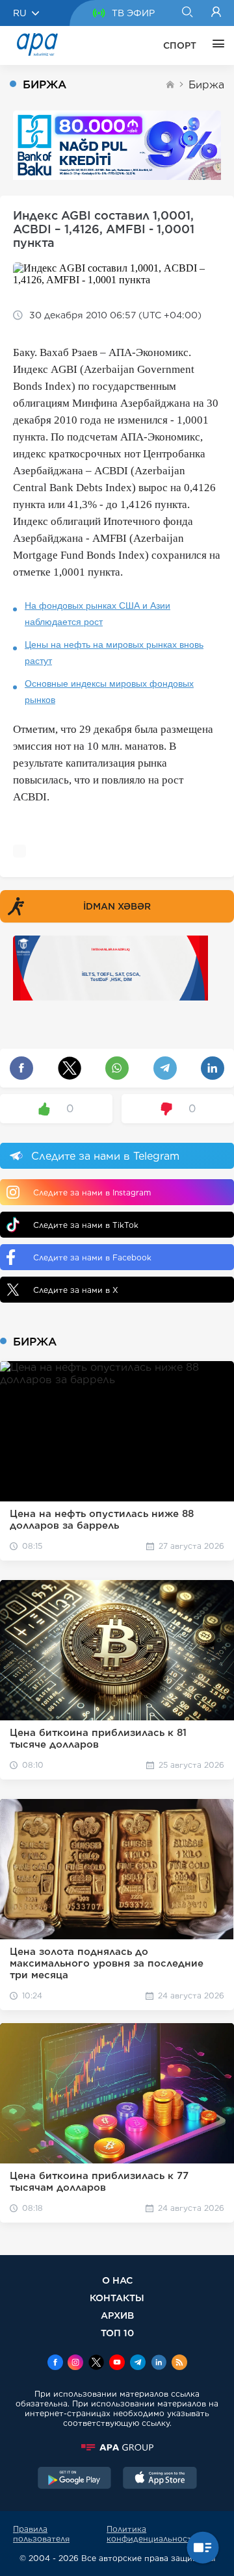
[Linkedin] (159, 2364)
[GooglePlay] (75, 2479)
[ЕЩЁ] (215, 45)
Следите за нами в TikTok (86, 1225)
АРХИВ (117, 2315)
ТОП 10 (117, 2333)
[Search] (187, 13)
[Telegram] (138, 2364)
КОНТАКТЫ (117, 2298)
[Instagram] (75, 2364)
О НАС (117, 2280)
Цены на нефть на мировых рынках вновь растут (114, 653)
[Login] (216, 13)
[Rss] (179, 2364)
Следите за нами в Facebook (92, 1257)
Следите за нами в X (76, 1290)
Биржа (206, 85)
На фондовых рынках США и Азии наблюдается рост (97, 614)
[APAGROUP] (117, 2447)
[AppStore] (160, 2479)
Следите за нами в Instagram (92, 1192)
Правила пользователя (41, 2534)
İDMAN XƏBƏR (117, 906)
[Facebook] (55, 2364)
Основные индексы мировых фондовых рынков (109, 692)
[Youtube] (117, 2364)
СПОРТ (180, 45)
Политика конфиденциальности (152, 2534)
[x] (96, 2364)
